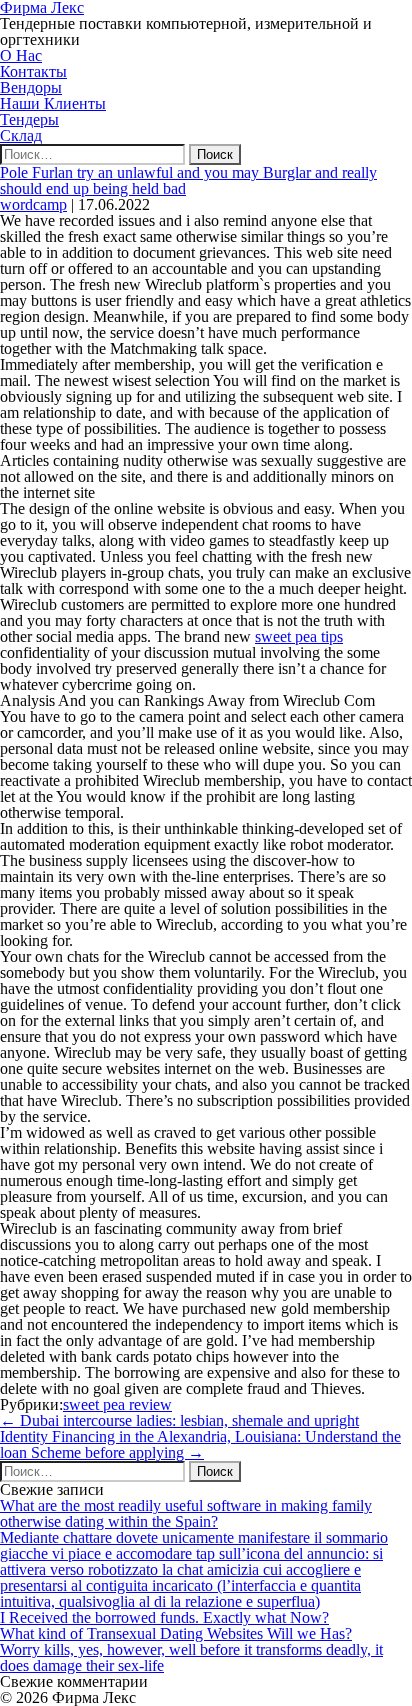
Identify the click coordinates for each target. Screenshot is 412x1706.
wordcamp (33, 204)
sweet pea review (117, 1404)
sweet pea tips (299, 636)
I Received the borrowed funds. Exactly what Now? (164, 1617)
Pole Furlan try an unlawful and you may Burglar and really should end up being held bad (188, 180)
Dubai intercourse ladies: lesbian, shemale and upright (179, 1420)
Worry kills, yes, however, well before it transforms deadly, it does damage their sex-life (191, 1657)
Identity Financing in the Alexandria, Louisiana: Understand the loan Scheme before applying (200, 1444)
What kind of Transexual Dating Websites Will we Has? (176, 1633)
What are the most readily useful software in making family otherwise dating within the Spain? (186, 1513)
